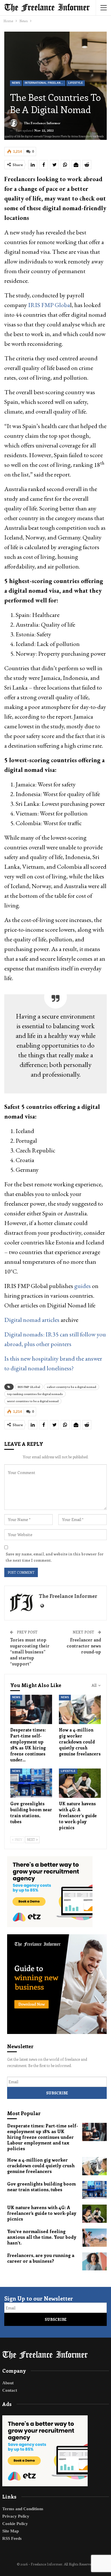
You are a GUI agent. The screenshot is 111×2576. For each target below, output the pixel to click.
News (16, 83)
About (8, 2383)
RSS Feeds (12, 2538)
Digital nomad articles (32, 1320)
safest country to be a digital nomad (71, 1387)
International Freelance (45, 83)
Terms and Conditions (23, 2509)
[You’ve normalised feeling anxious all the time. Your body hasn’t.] (94, 2238)
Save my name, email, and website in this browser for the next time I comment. (55, 1557)
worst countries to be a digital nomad (33, 1401)
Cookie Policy (15, 2524)
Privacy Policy (16, 2516)
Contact (10, 2390)
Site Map (11, 2531)
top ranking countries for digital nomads (35, 1394)
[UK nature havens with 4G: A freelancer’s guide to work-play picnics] (80, 1783)
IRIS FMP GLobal (29, 1387)
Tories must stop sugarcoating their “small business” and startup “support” (30, 1652)
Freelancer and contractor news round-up (84, 1646)
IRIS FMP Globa (49, 305)
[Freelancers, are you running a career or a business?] (94, 2262)
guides (83, 1286)
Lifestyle (76, 83)
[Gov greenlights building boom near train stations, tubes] (31, 1783)
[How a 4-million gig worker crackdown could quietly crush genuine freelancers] (80, 1709)
